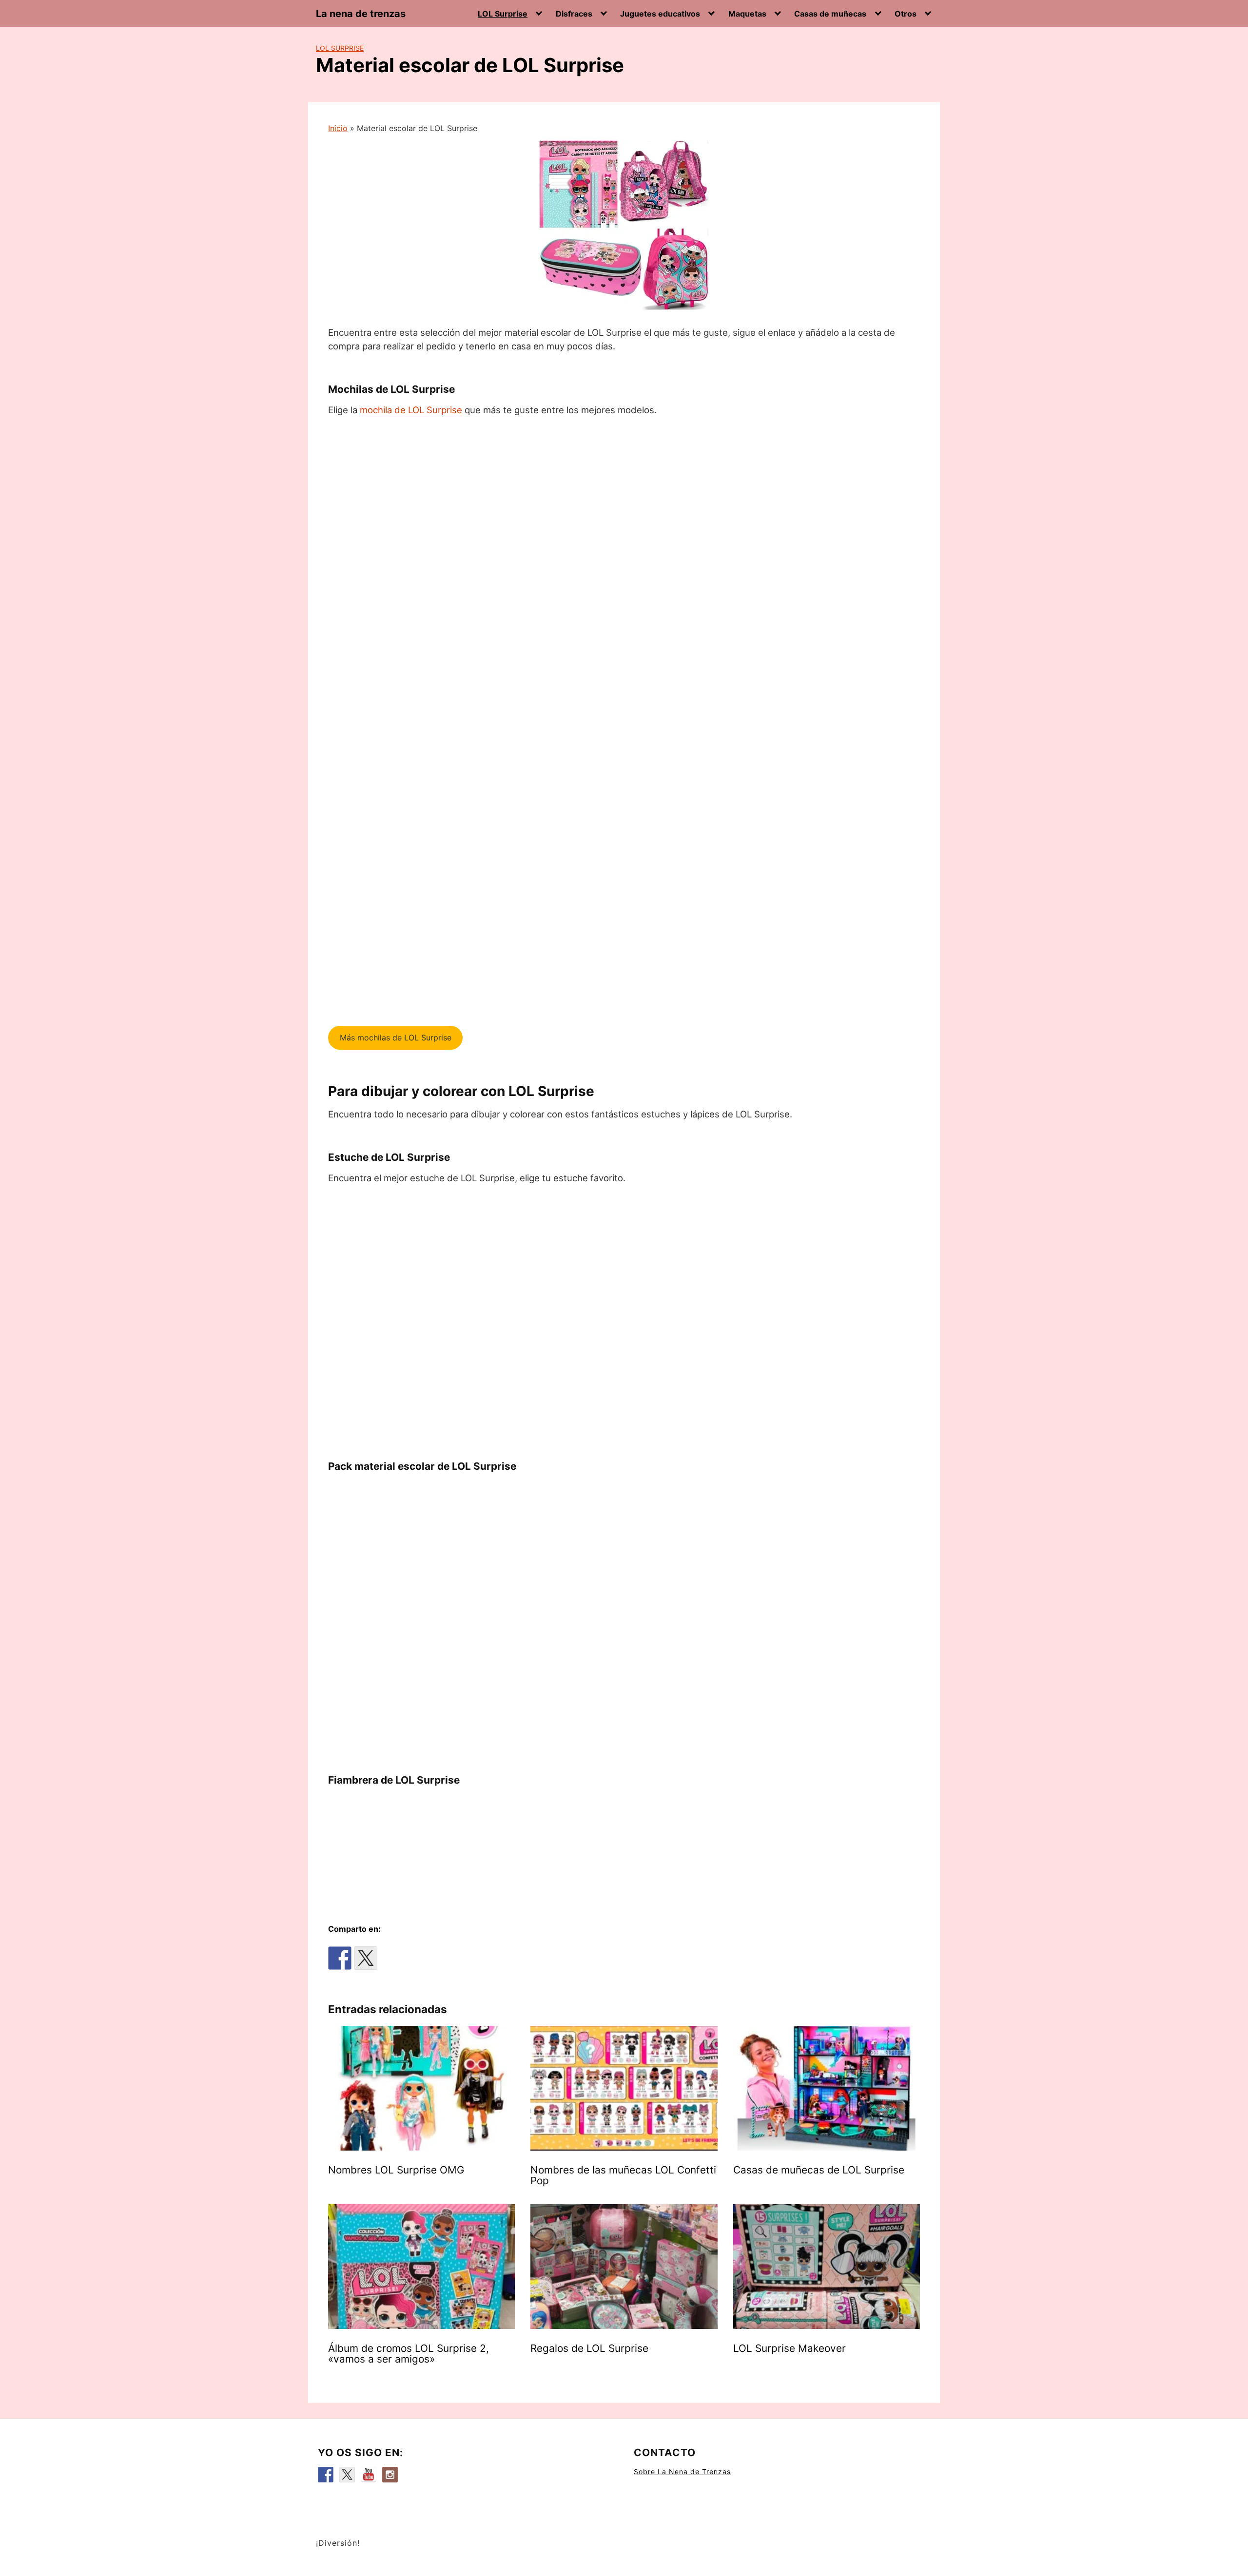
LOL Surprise (503, 14)
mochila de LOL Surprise (411, 410)
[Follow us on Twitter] (347, 2475)
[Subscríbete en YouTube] (369, 2475)
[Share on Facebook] (340, 1958)
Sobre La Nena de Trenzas (682, 2471)
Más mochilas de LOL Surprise (396, 1038)
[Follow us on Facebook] (326, 2475)
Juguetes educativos (660, 14)
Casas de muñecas (830, 14)
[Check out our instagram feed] (390, 2475)
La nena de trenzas (361, 14)
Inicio (338, 128)
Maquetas (747, 14)
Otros (906, 14)
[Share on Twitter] (366, 1958)
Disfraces (574, 14)
